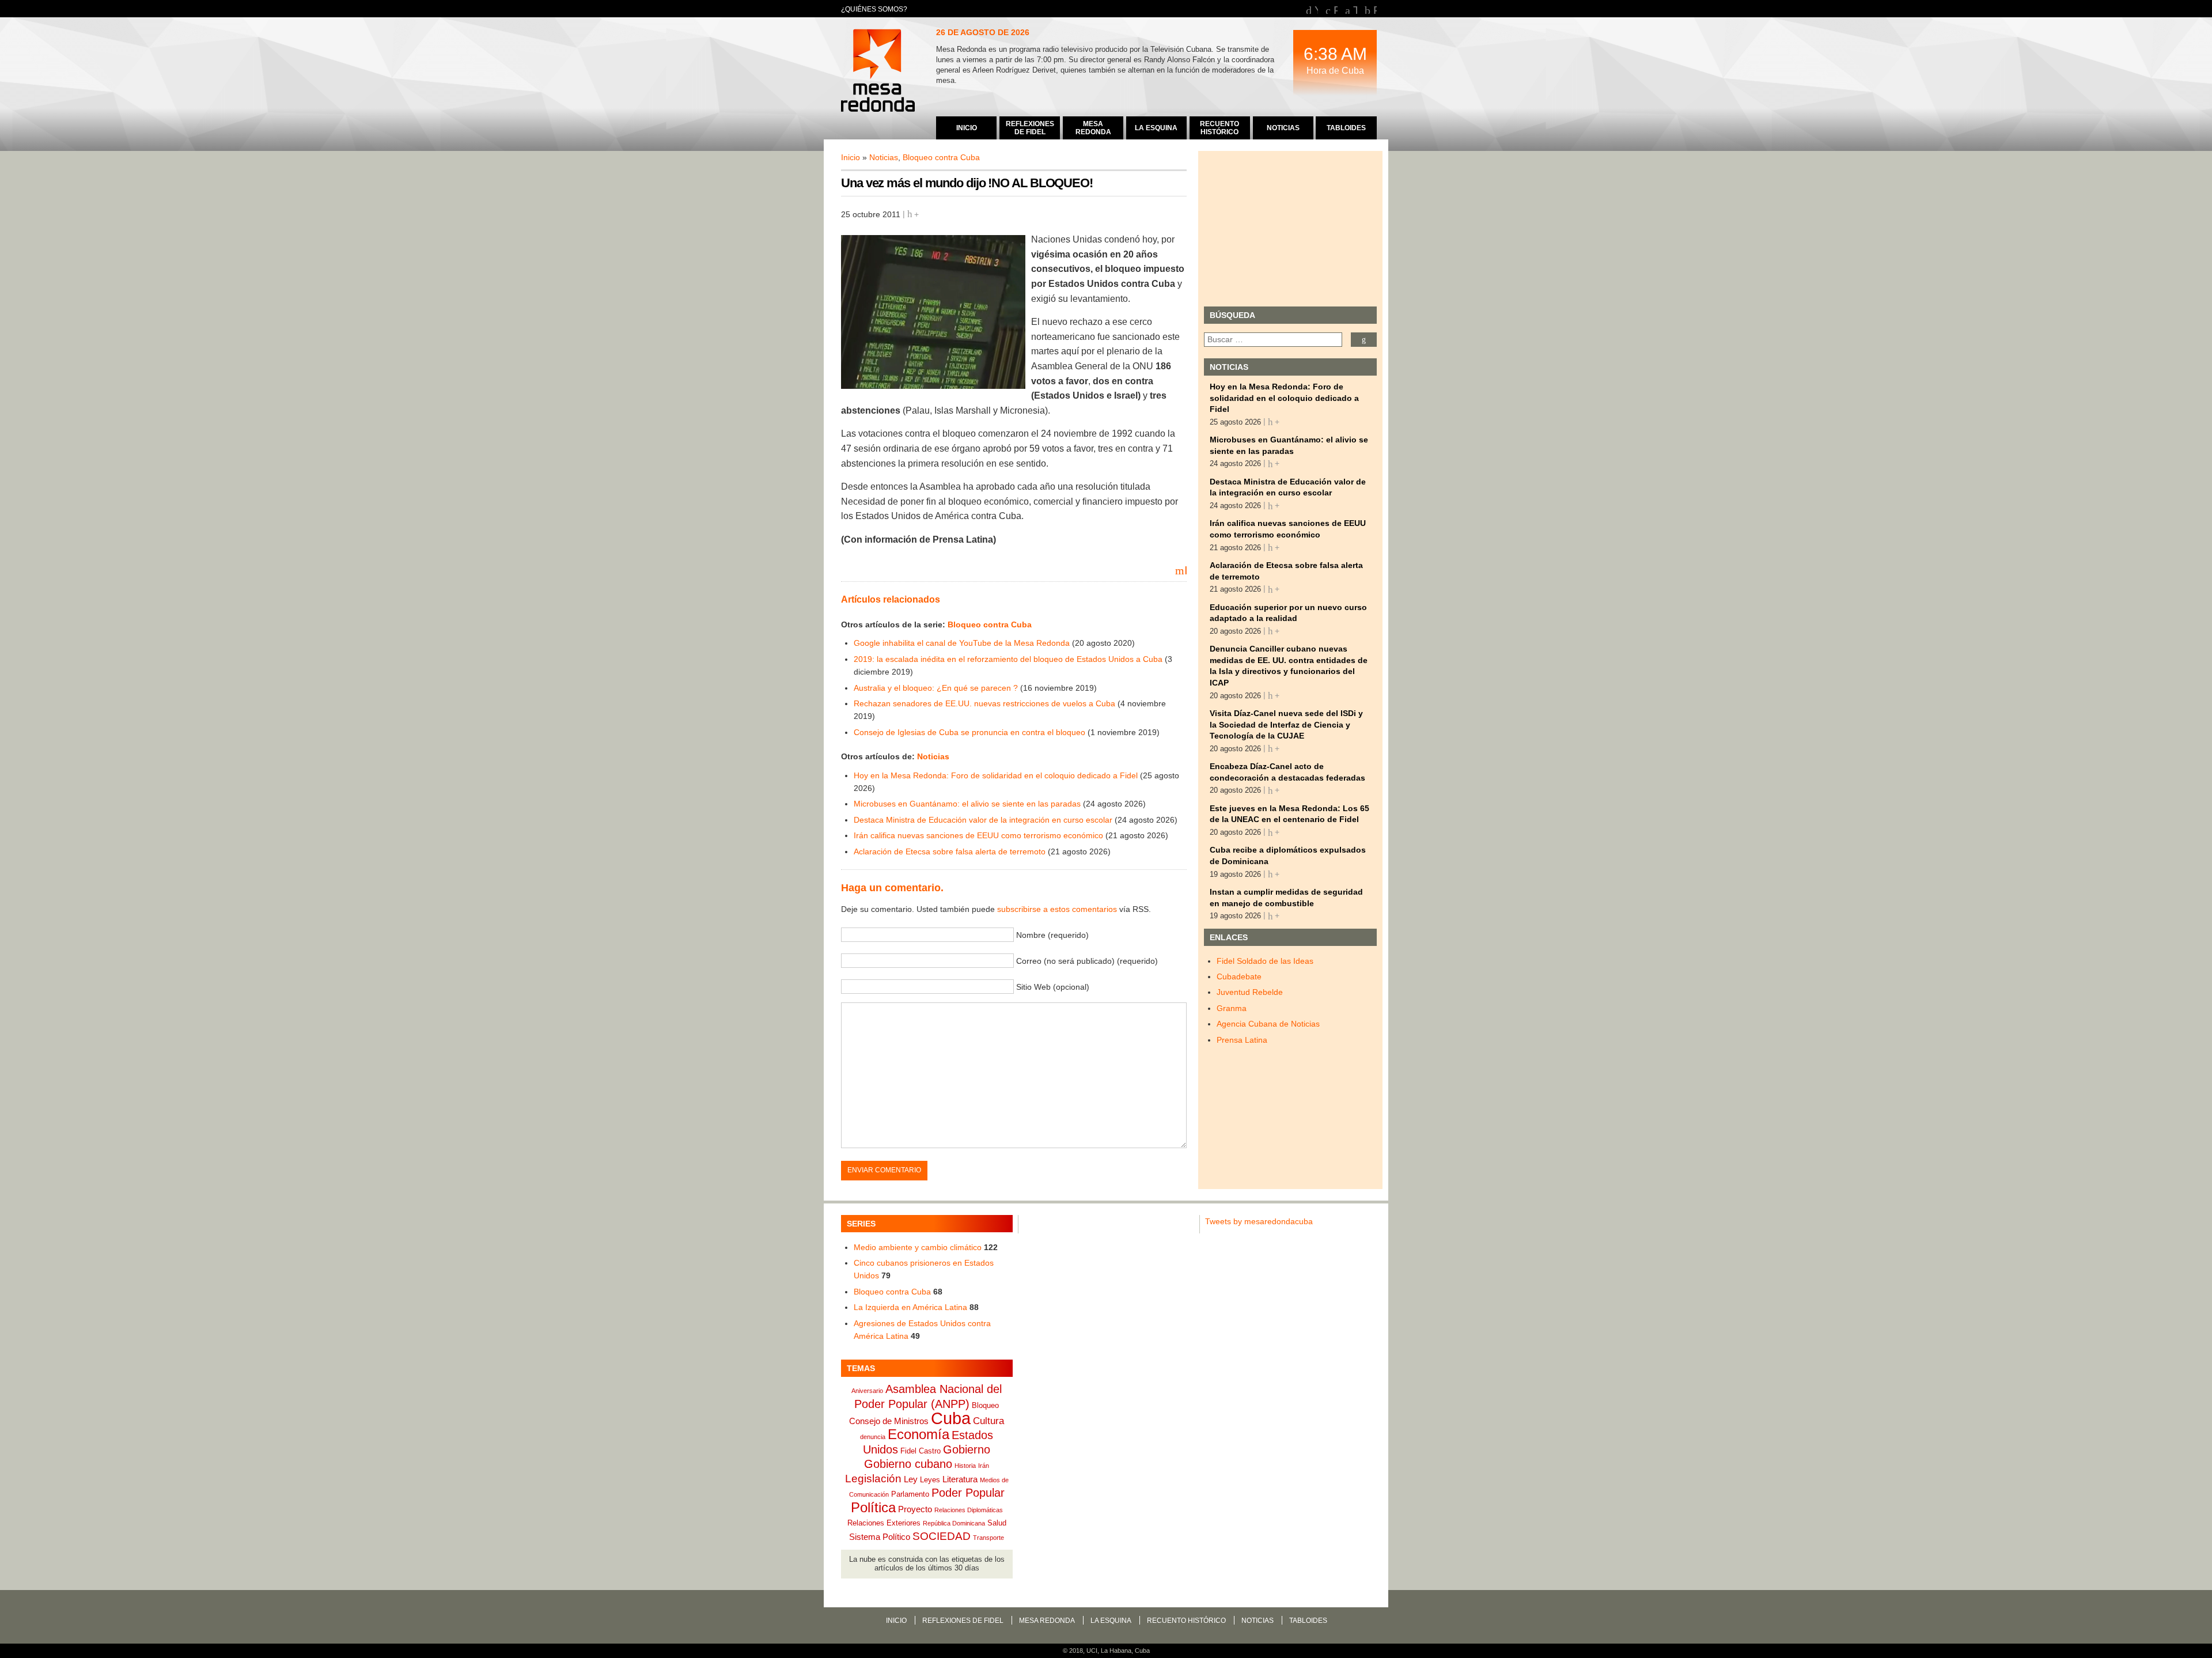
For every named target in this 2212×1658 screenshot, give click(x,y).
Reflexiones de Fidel (963, 1621)
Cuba (951, 1418)
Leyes (930, 1480)
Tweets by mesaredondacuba (1259, 1221)
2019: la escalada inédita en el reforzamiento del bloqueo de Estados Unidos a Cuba (1008, 659)
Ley (911, 1479)
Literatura (960, 1479)
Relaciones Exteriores (884, 1523)
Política (873, 1508)
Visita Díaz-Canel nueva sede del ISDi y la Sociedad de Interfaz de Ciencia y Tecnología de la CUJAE (1286, 724)
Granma (1232, 1008)
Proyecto (915, 1509)
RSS (1375, 9)
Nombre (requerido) (1052, 934)
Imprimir (1185, 570)
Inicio (851, 157)
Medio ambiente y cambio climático (918, 1247)
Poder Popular (968, 1493)
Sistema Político (880, 1537)
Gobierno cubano (908, 1464)
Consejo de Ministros (889, 1421)
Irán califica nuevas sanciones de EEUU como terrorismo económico (978, 835)
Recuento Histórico (1186, 1621)
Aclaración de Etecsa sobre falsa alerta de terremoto (950, 851)
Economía (918, 1434)
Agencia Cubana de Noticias (1268, 1024)
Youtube (1316, 9)
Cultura (988, 1421)
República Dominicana (954, 1523)
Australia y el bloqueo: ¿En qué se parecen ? (936, 688)
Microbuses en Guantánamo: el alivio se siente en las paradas (967, 804)
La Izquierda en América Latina (910, 1307)
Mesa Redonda (879, 72)
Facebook (1336, 9)
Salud (997, 1523)
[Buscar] (1364, 340)
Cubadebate (1239, 976)
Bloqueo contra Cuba (941, 157)
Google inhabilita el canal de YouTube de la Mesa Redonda (962, 643)
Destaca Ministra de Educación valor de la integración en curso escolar (983, 820)
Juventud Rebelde (1250, 992)
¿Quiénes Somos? (874, 9)
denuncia (873, 1437)
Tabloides (1308, 1621)
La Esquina (1111, 1621)
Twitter (1355, 9)
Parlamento (910, 1494)
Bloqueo (985, 1405)
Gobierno (967, 1449)
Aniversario (867, 1391)
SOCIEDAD (942, 1536)
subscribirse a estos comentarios (1057, 909)
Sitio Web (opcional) (1053, 986)
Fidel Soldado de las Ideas (1265, 961)
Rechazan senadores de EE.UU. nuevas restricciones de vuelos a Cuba (984, 703)
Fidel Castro (921, 1451)
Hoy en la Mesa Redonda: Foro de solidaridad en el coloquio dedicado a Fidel (996, 775)
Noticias (884, 157)
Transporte (988, 1538)
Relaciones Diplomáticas (969, 1510)
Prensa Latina (1242, 1040)
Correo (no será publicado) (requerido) (1087, 960)
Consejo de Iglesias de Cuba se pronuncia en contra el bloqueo (969, 732)
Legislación (873, 1479)
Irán (984, 1466)
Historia (965, 1466)
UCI (1092, 1651)
